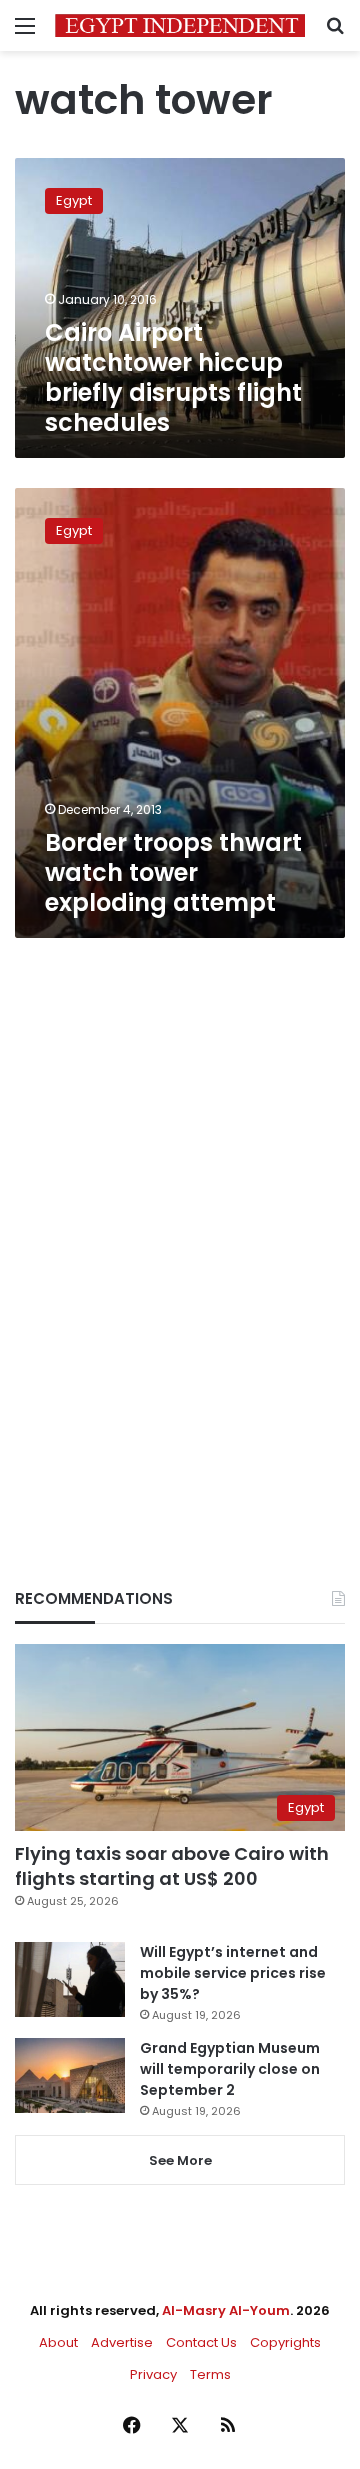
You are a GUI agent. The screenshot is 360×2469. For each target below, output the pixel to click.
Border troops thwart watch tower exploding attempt (173, 872)
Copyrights (285, 2342)
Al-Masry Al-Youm (226, 2310)
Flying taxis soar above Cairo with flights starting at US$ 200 (172, 1866)
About (58, 2342)
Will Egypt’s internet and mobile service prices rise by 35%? (233, 1973)
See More (180, 2160)
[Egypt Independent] (180, 25)
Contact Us (201, 2342)
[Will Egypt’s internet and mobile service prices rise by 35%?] (70, 1979)
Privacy (153, 2374)
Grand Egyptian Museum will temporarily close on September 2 (230, 2069)
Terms (210, 2374)
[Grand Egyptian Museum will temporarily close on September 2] (70, 2075)
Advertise (122, 2342)
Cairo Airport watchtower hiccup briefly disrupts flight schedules (173, 377)
